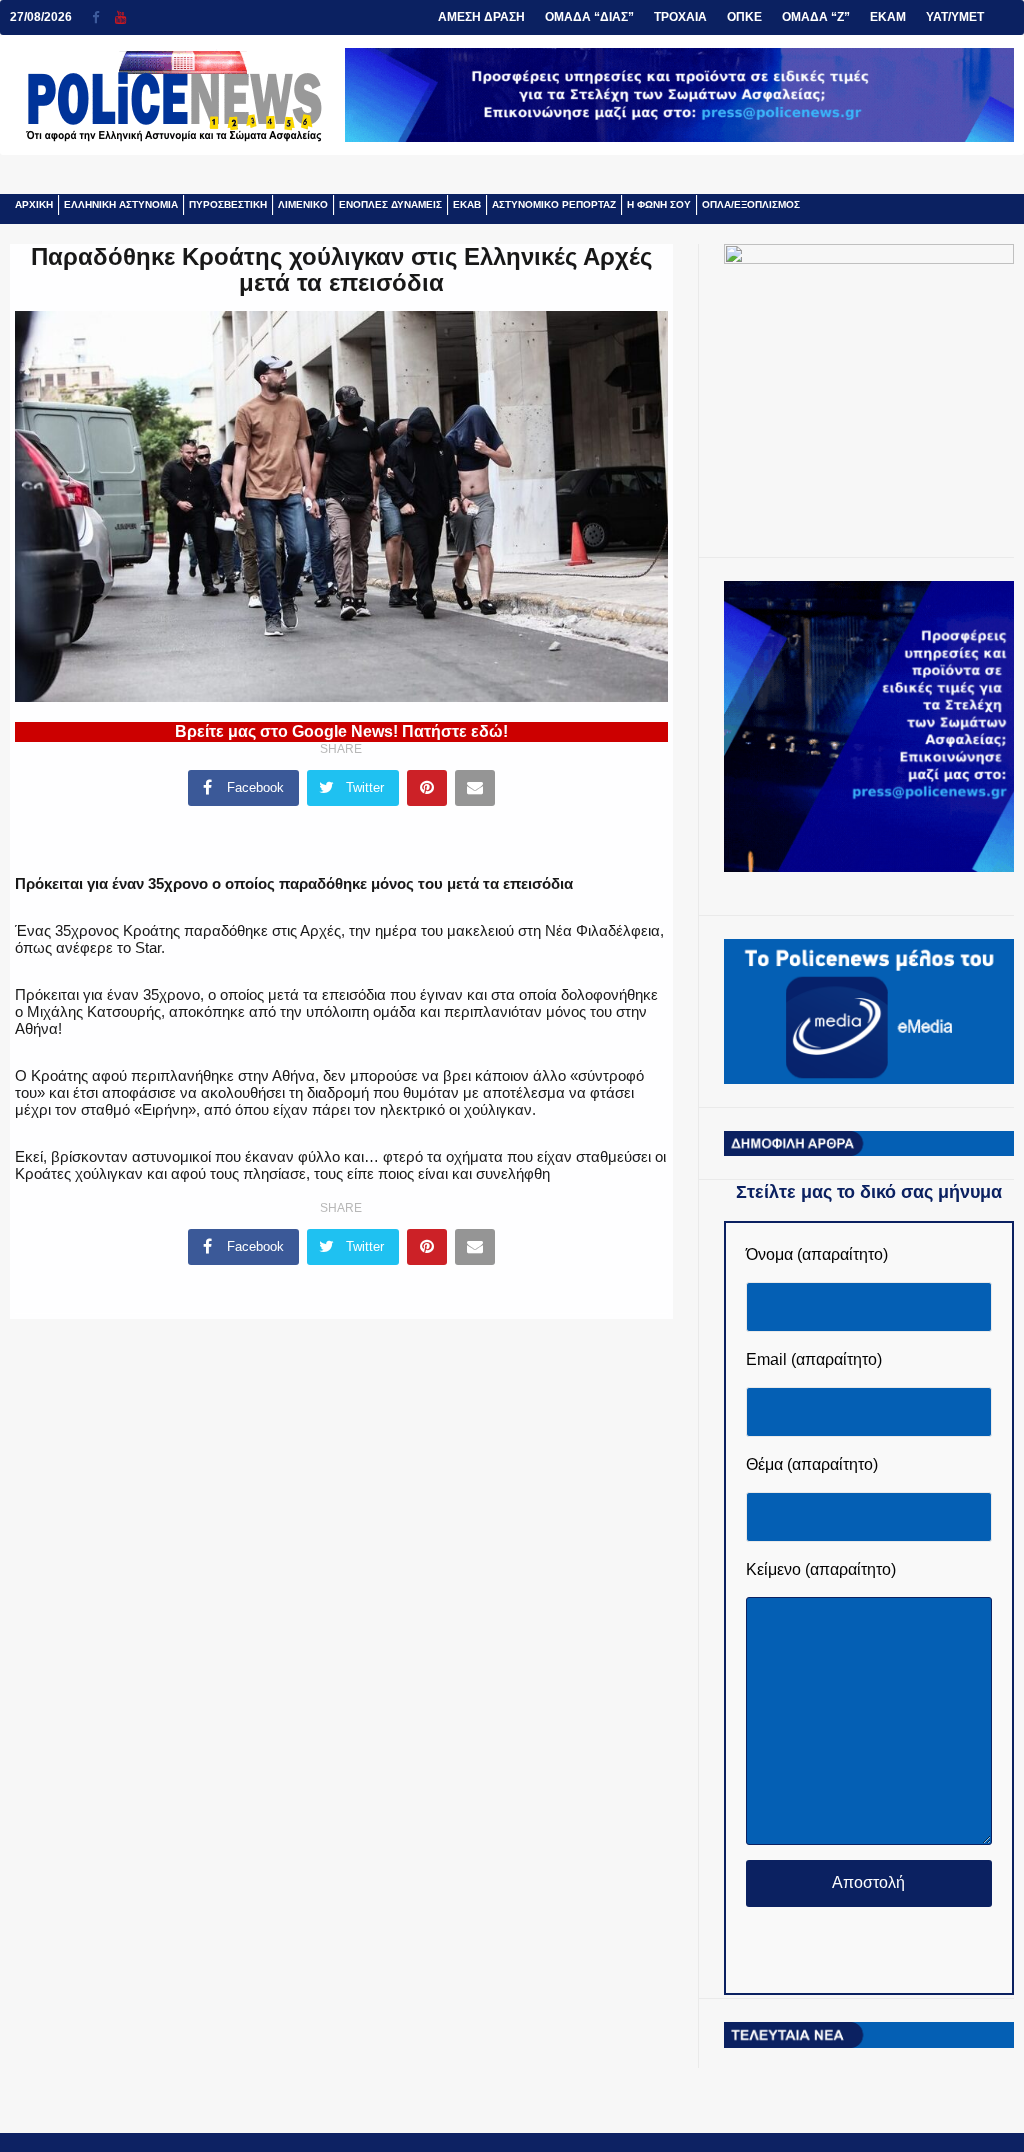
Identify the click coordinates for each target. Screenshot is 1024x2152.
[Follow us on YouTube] (120, 17)
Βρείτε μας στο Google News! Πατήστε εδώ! (341, 731)
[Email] (475, 788)
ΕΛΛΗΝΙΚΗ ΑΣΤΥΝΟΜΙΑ (121, 204)
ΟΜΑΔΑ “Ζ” (816, 17)
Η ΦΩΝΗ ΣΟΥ (659, 204)
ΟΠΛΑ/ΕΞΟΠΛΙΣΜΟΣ (751, 204)
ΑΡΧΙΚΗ (34, 204)
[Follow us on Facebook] (103, 17)
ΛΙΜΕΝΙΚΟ (303, 204)
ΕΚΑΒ (467, 204)
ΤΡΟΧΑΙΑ (680, 17)
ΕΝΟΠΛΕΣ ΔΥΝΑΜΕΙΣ (390, 204)
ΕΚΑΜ (888, 17)
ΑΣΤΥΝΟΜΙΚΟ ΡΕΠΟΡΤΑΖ (554, 204)
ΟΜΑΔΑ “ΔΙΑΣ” (589, 17)
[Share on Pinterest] (427, 788)
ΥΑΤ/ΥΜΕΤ (955, 17)
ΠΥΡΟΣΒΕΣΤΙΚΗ (228, 204)
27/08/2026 (41, 17)
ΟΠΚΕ (744, 17)
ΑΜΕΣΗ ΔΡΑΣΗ (481, 17)
